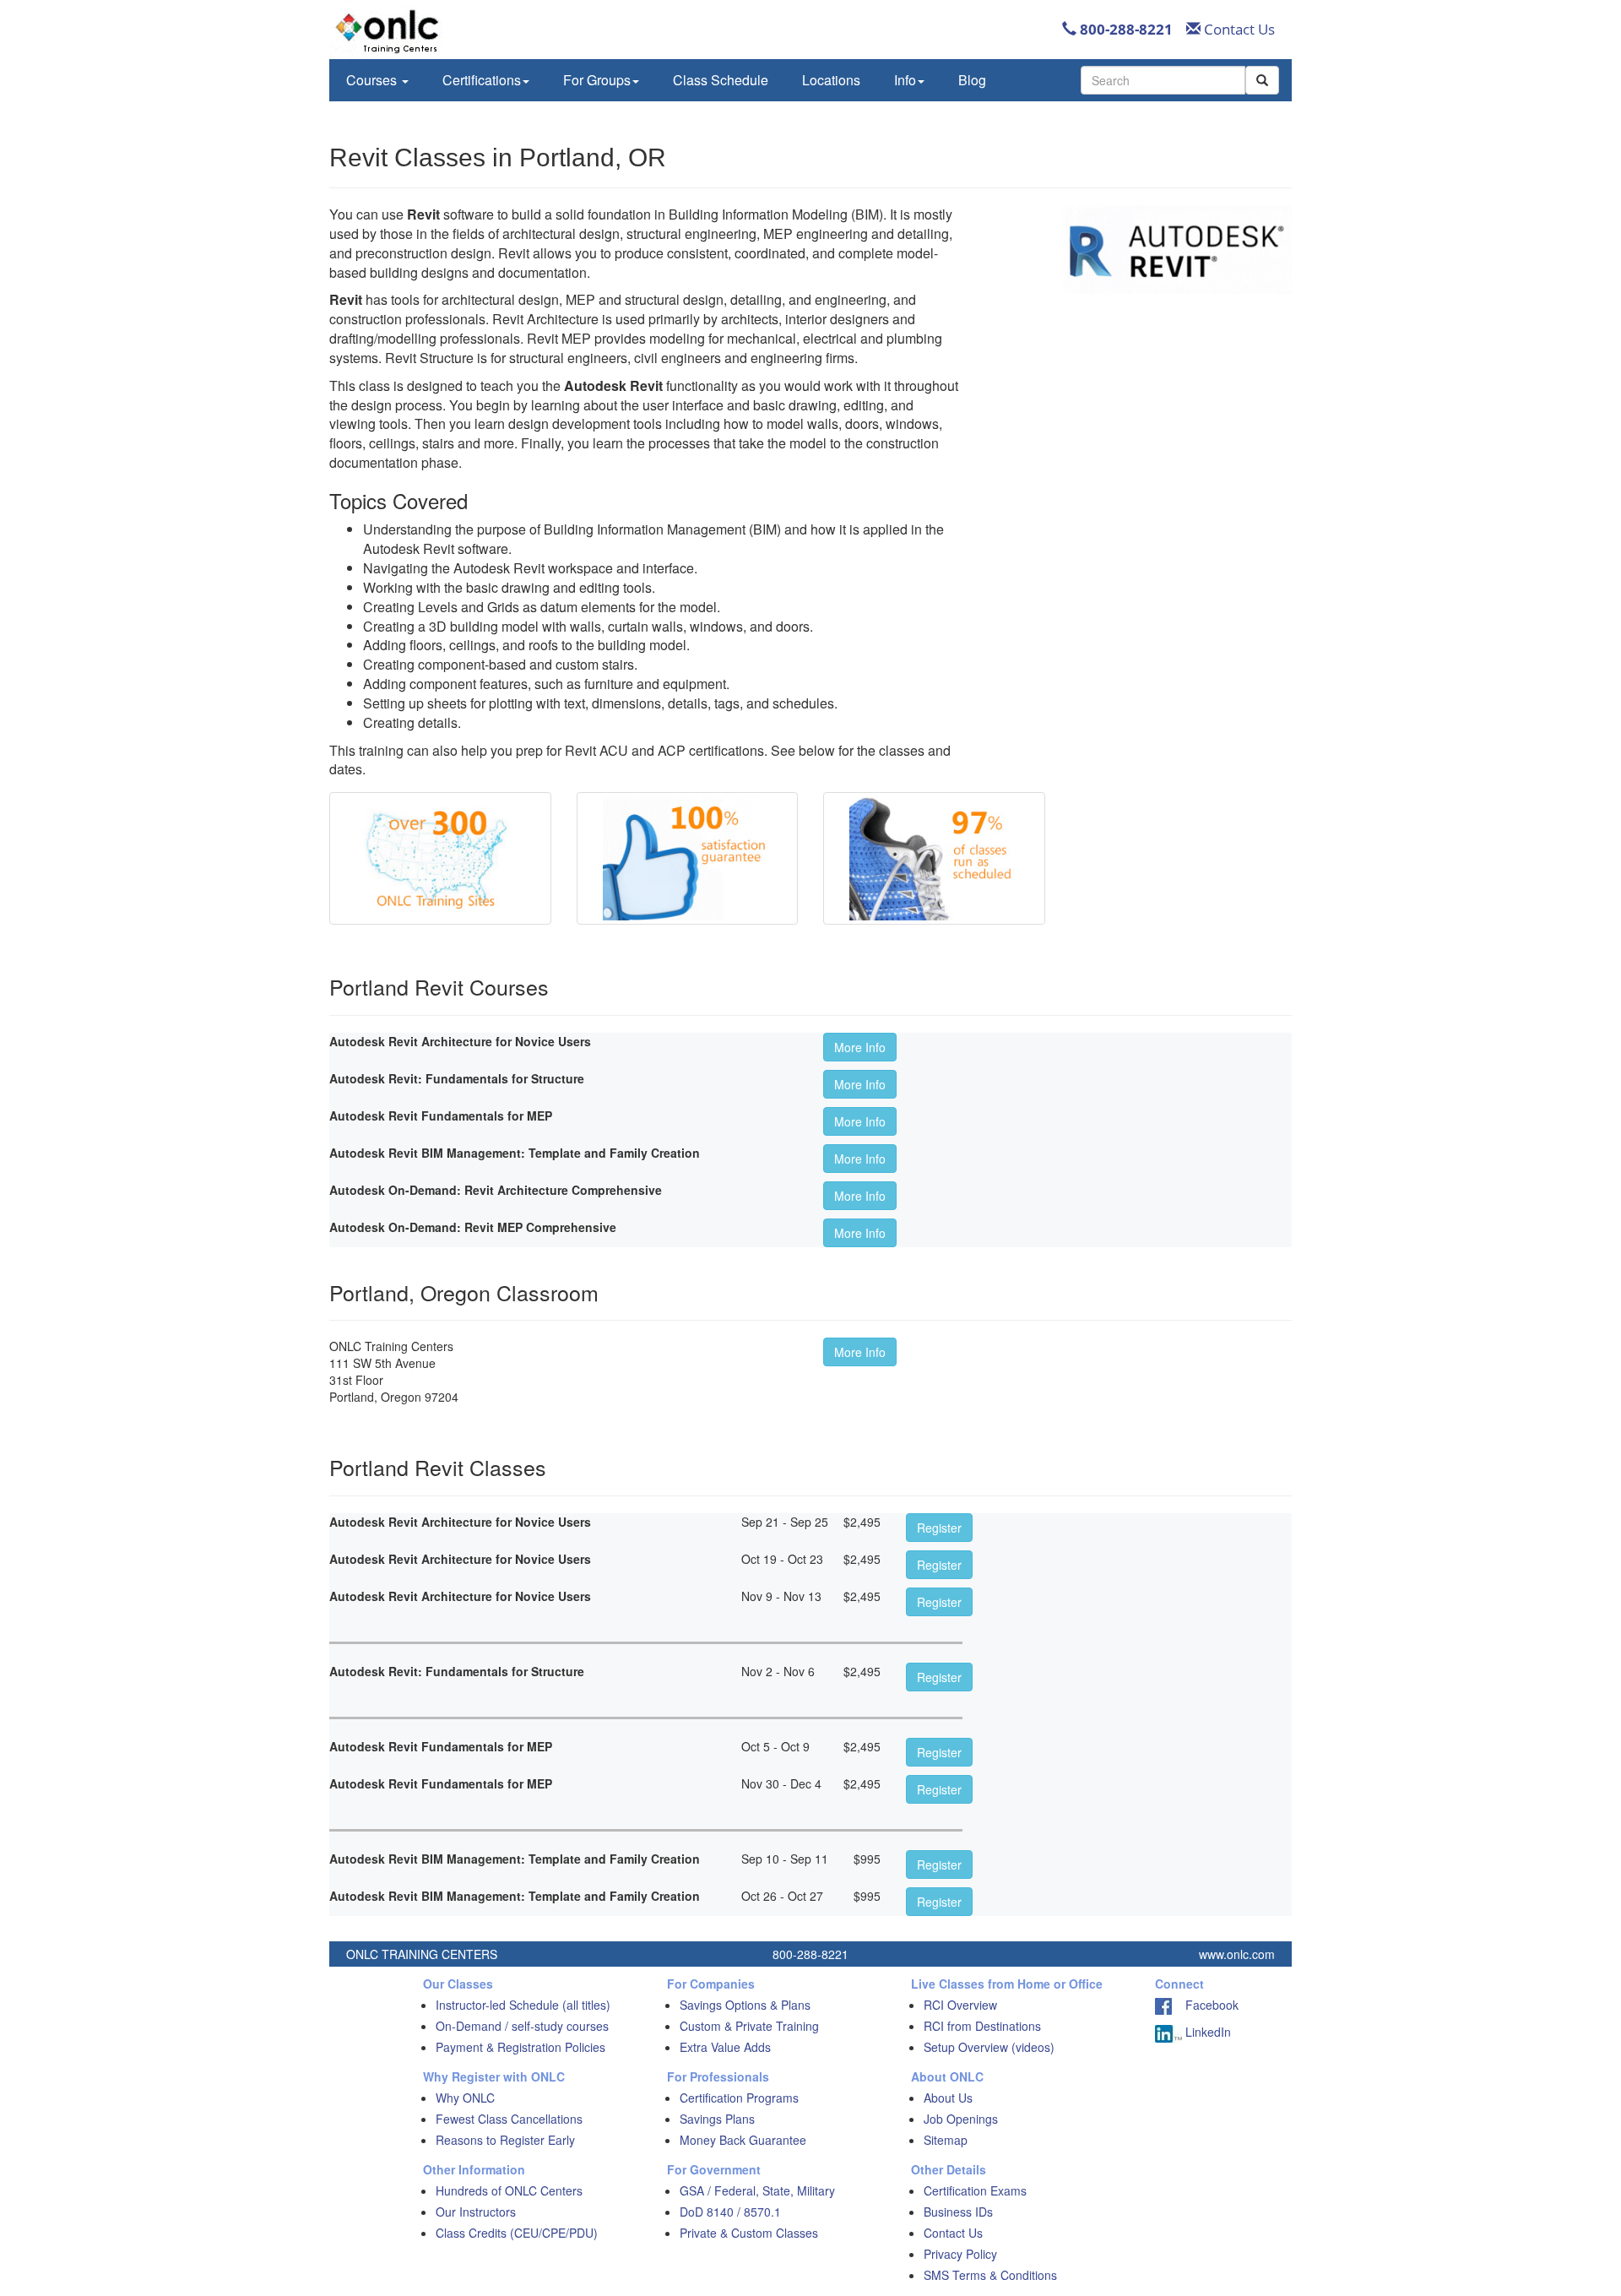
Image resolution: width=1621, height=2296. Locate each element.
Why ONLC (465, 2098)
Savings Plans (717, 2119)
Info (905, 80)
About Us (948, 2098)
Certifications (482, 80)
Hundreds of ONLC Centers (509, 2190)
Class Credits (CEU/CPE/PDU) (517, 2233)
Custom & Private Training (749, 2026)
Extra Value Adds (725, 2047)
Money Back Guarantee (743, 2140)
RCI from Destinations (982, 2026)
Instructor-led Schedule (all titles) (523, 2005)
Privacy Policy (960, 2254)
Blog (972, 80)
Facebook (1205, 2005)
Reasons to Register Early (505, 2140)
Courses (373, 80)
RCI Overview (960, 2005)
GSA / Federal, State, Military (757, 2190)
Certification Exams (975, 2190)
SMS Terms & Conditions (990, 2275)
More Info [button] (860, 1047)
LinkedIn (1206, 2032)
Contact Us (1238, 29)
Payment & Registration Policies (520, 2047)
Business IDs (958, 2212)
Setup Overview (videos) (989, 2047)
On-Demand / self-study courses (522, 2026)
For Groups (597, 80)
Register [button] (939, 1528)
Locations (831, 80)
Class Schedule (721, 80)
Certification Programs (739, 2098)
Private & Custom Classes (749, 2233)
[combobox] (1163, 80)
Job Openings (961, 2119)
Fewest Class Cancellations (509, 2119)
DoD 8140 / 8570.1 (730, 2212)
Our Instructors (476, 2212)
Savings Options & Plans (745, 2005)
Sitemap (946, 2140)
